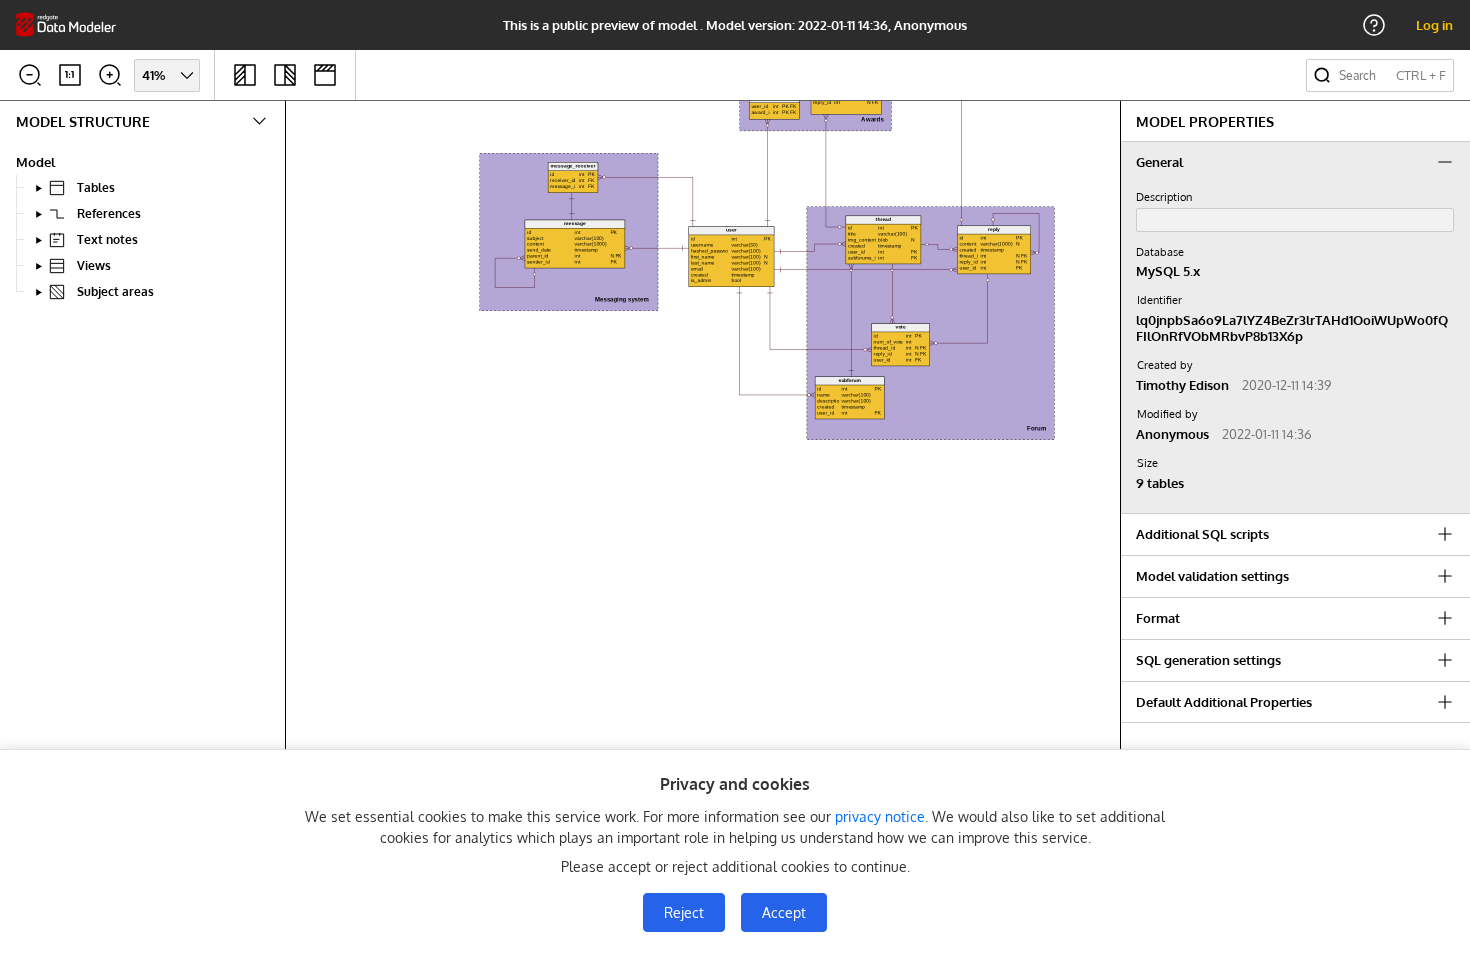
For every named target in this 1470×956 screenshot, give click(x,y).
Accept (784, 912)
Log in (1434, 25)
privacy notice (880, 816)
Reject (684, 912)
